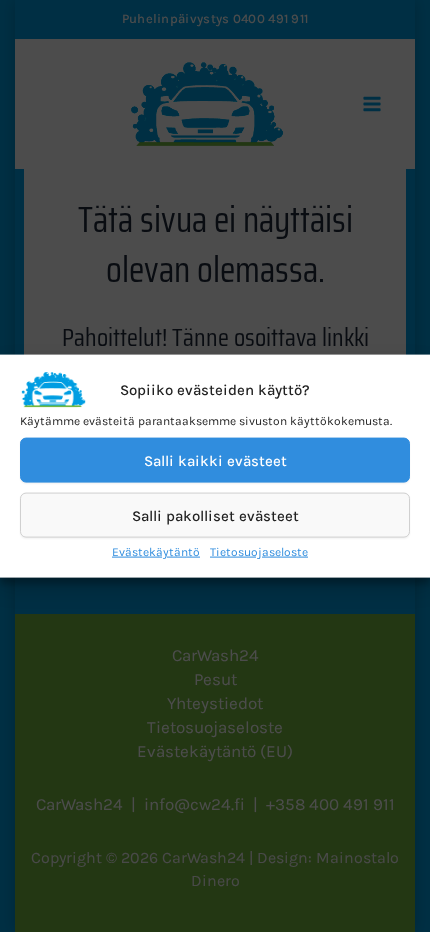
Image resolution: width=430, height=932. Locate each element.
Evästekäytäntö (156, 552)
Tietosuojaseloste (259, 552)
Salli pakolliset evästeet (215, 515)
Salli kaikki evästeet (215, 460)
